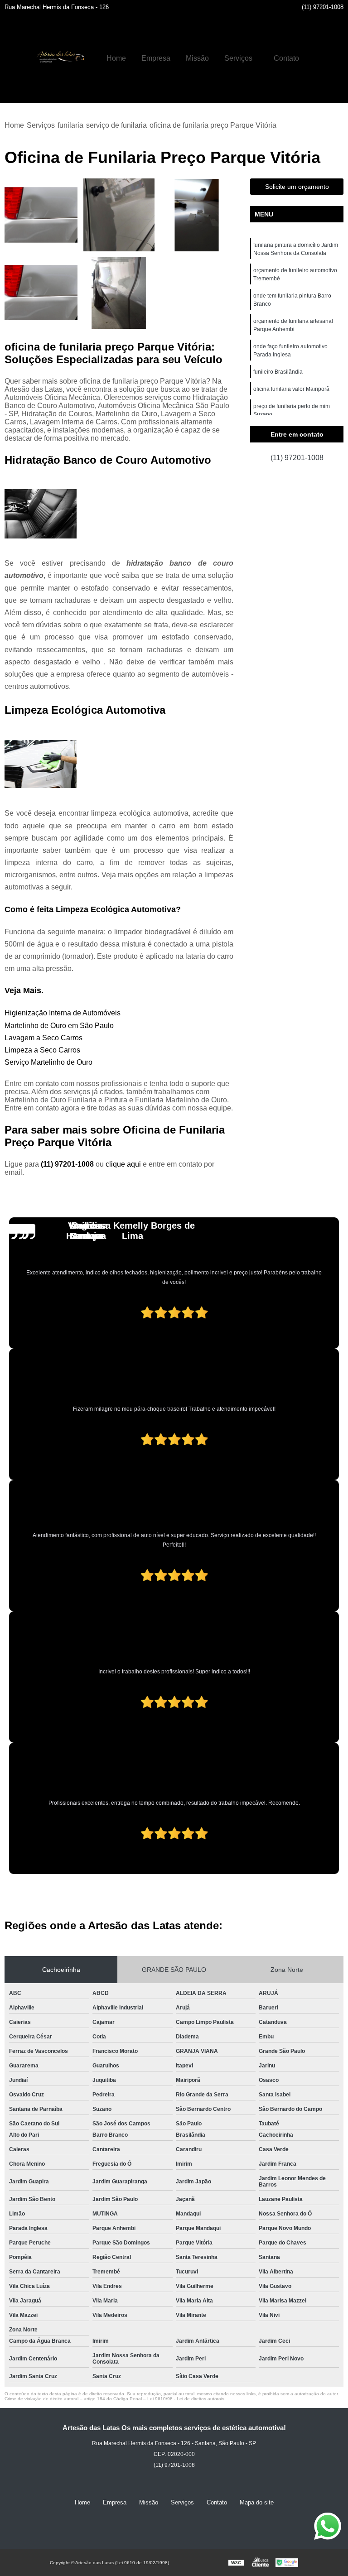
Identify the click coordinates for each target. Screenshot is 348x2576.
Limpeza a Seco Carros (42, 1050)
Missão (197, 58)
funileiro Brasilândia (278, 372)
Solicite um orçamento (297, 187)
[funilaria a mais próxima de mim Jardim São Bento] (41, 215)
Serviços (238, 58)
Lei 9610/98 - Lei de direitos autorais (186, 2399)
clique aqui (123, 1164)
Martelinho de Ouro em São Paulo (59, 1026)
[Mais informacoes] (314, 58)
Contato (286, 58)
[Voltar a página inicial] (59, 58)
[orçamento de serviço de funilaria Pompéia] (197, 215)
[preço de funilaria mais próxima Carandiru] (119, 215)
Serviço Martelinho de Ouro (48, 1062)
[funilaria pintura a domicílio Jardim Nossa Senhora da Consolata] (119, 293)
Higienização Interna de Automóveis (63, 1013)
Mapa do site (257, 2502)
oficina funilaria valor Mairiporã (291, 389)
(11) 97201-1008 (323, 7)
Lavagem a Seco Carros (43, 1038)
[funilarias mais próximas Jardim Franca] (41, 293)
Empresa (156, 58)
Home (116, 58)
